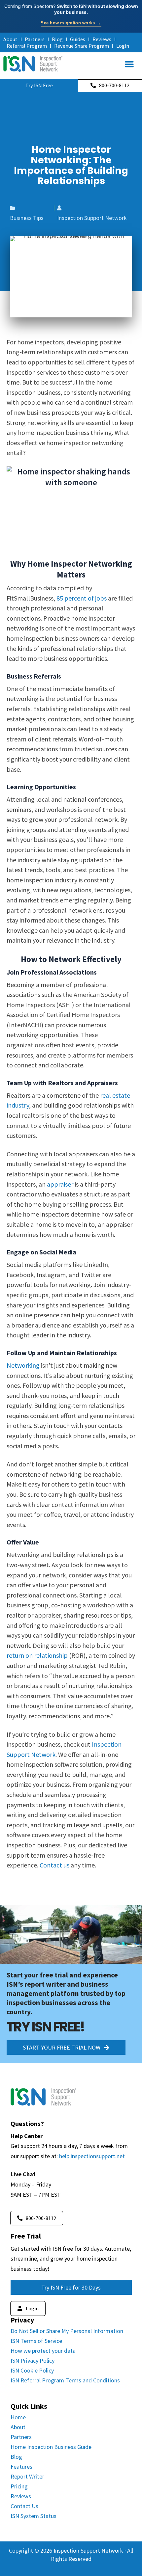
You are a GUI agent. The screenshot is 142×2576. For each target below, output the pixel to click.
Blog (57, 39)
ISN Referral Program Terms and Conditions (65, 2380)
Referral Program (27, 46)
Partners (35, 39)
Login (123, 46)
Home (18, 2417)
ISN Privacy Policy (33, 2361)
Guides (78, 39)
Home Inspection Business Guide (51, 2447)
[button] (129, 64)
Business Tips (27, 218)
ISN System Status (34, 2516)
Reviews (102, 39)
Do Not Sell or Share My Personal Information (67, 2331)
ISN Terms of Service (36, 2341)
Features (21, 2467)
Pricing (19, 2486)
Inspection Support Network (92, 218)
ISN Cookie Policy (32, 2370)
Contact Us (24, 2506)
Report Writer (27, 2476)
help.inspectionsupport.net (92, 2156)
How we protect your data (43, 2351)
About (10, 39)
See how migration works (71, 23)
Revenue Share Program (82, 46)
